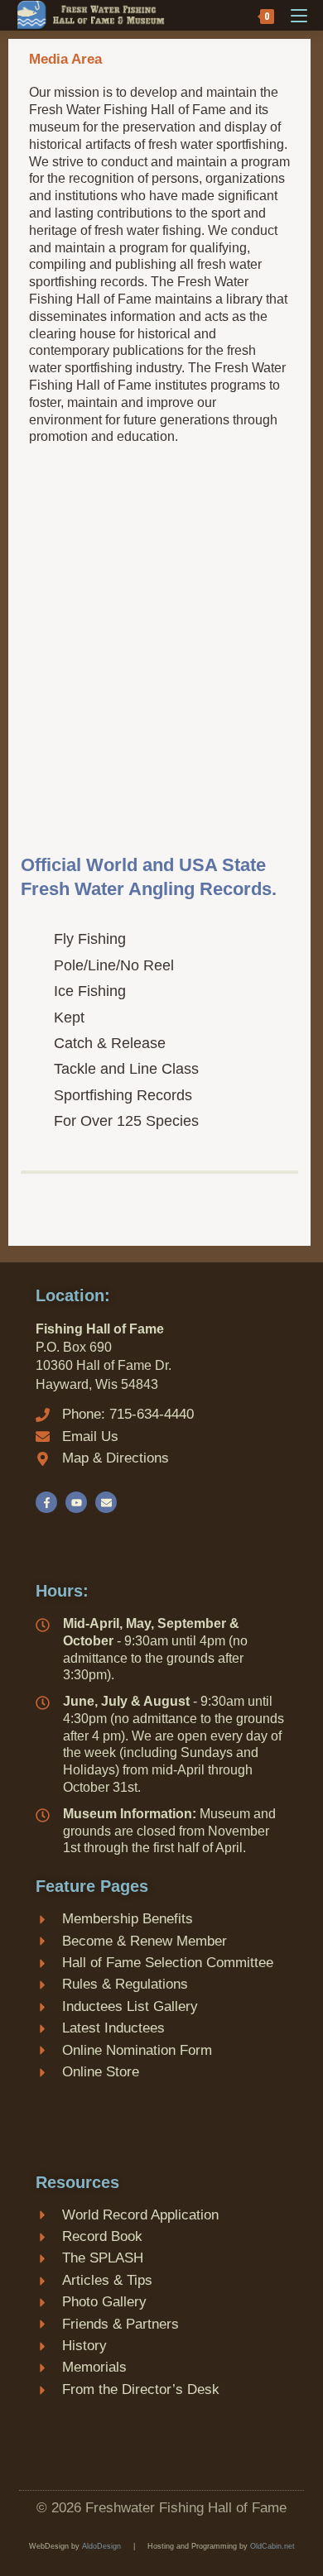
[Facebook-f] (46, 1502)
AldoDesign (101, 2546)
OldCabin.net (272, 2546)
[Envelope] (106, 1502)
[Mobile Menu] (293, 14)
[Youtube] (76, 1502)
